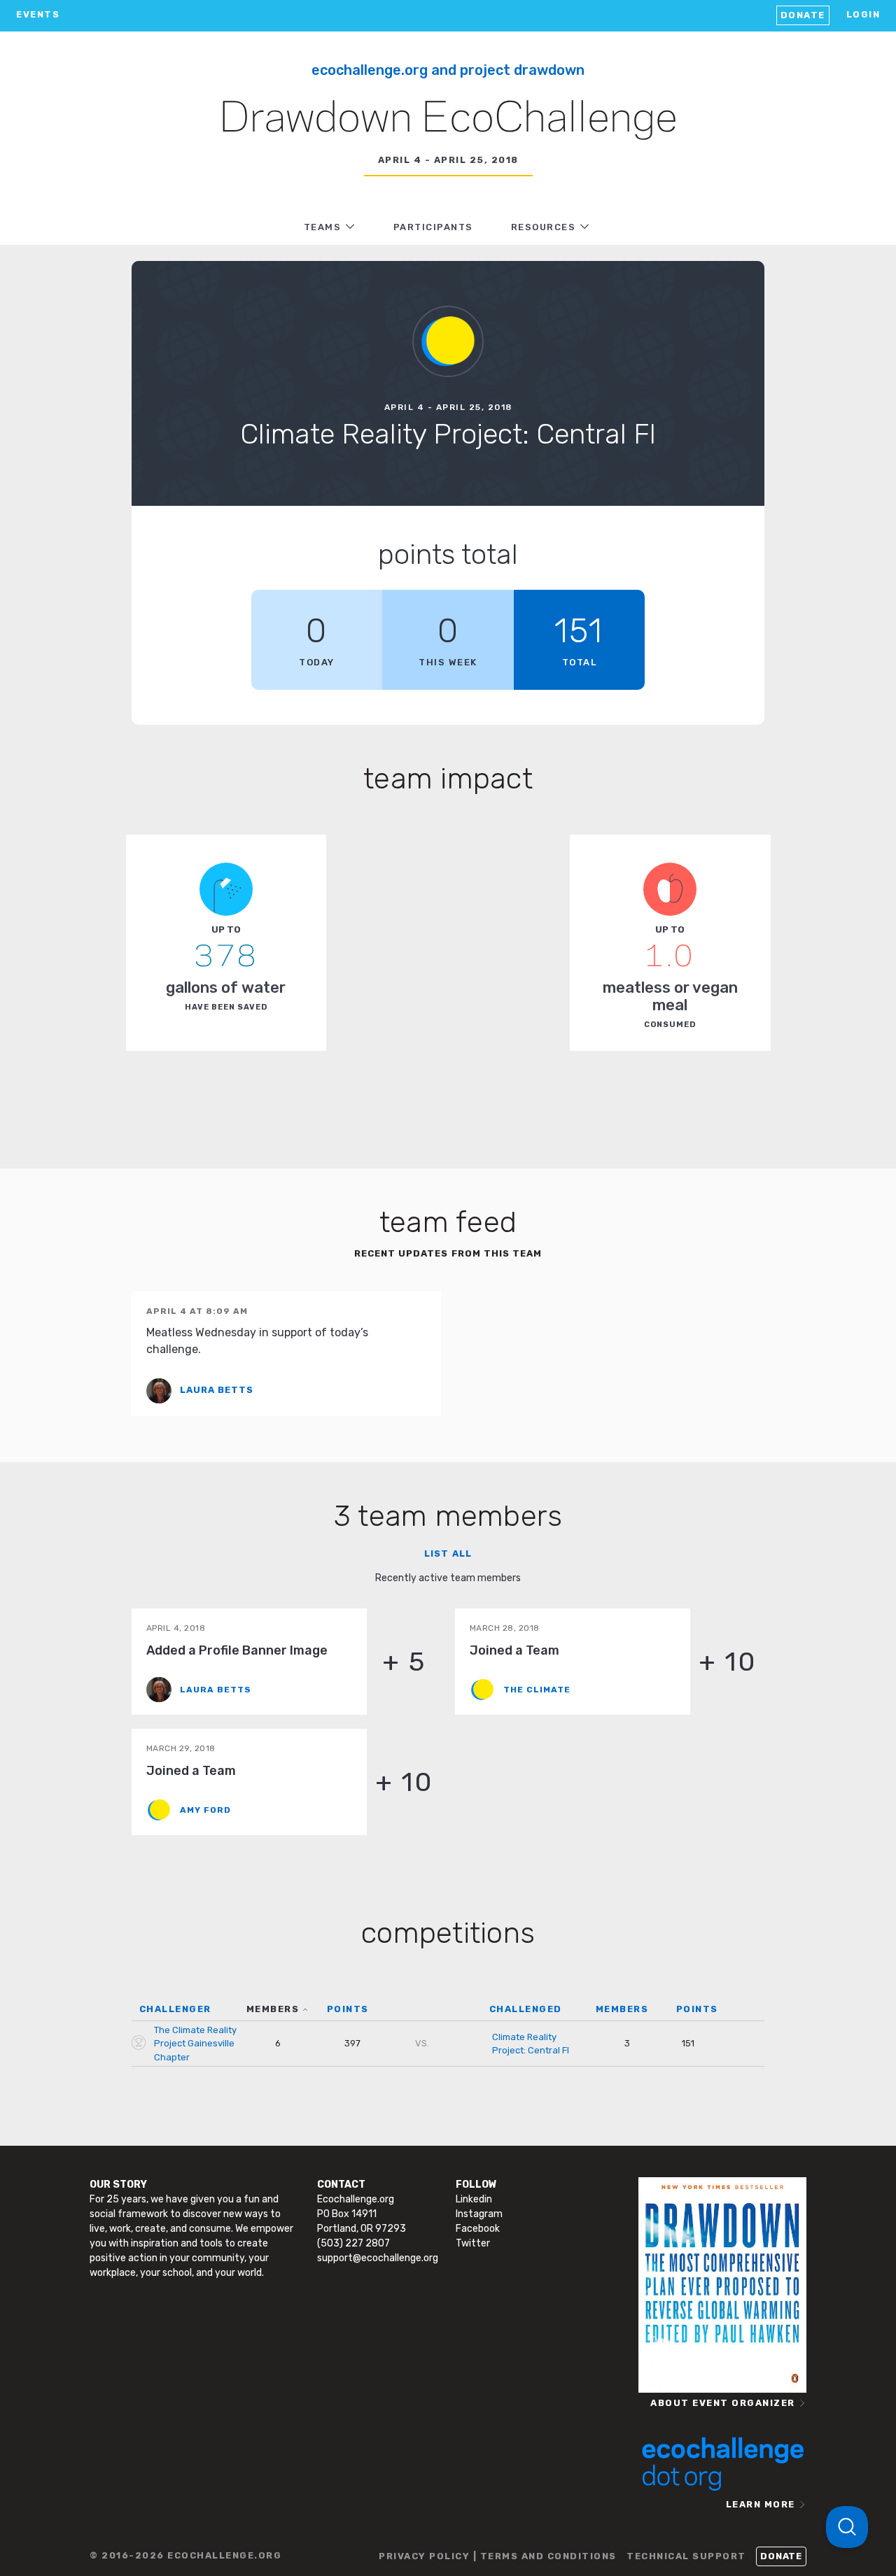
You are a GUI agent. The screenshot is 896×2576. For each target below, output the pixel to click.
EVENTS (38, 14)
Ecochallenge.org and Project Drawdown (448, 70)
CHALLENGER (175, 2009)
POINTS (348, 2009)
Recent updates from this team (448, 1253)
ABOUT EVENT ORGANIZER (723, 2403)
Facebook (478, 2229)
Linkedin (474, 2199)
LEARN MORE (761, 2504)
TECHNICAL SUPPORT (686, 2556)
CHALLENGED (526, 2009)
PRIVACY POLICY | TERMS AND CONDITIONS (498, 2556)
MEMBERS (273, 2009)
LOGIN (863, 14)
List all (448, 1554)
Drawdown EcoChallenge (448, 120)
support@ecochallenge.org (378, 2258)
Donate (803, 15)
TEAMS (323, 227)
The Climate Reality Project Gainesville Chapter (195, 2044)
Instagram (479, 2214)
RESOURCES (544, 227)
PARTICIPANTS (433, 227)
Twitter (473, 2243)
